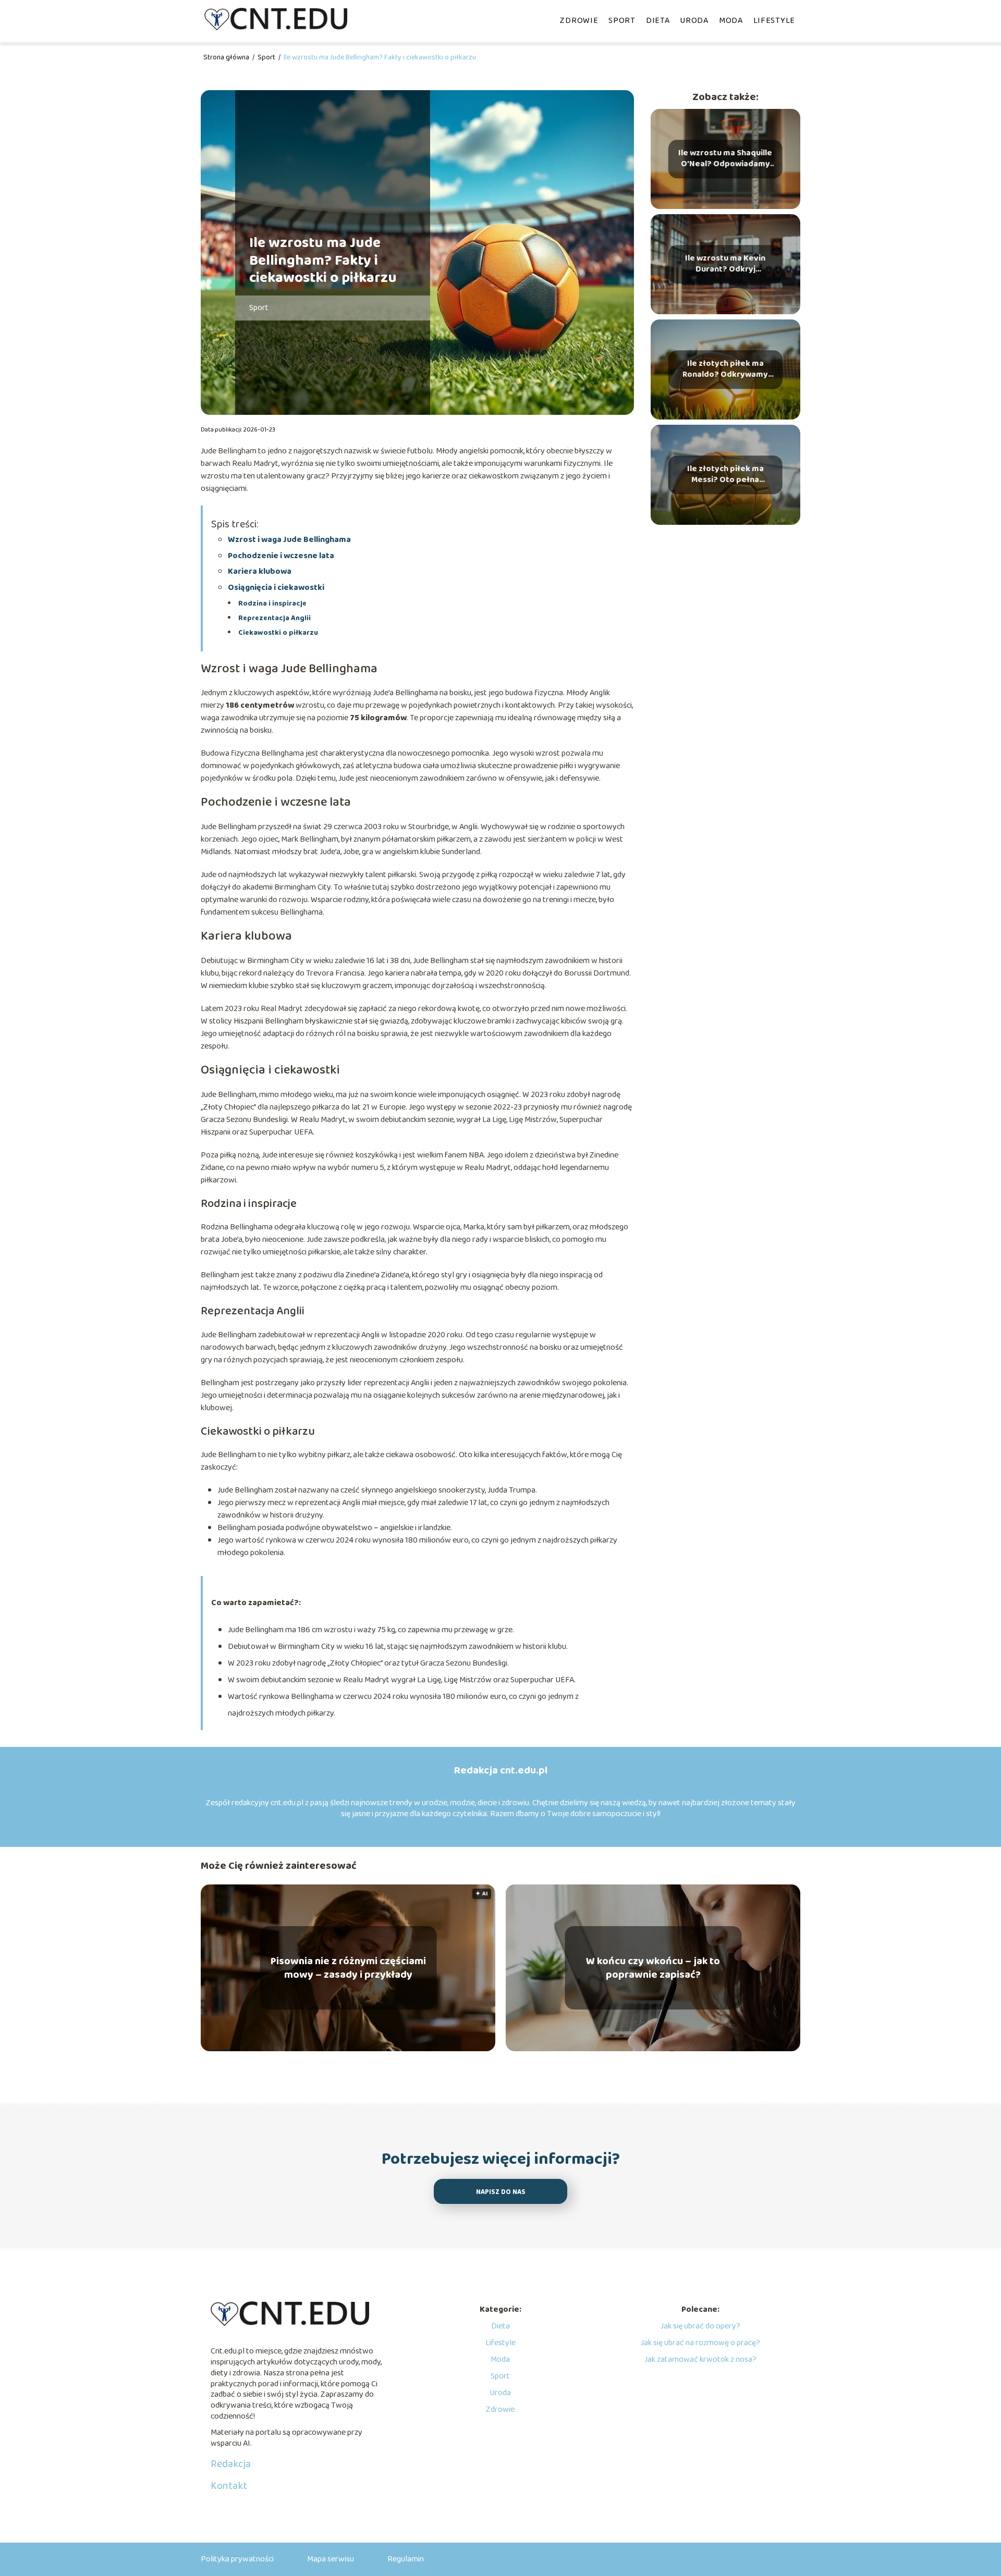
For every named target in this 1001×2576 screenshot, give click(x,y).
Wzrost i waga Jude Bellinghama (289, 540)
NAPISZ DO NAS (501, 2192)
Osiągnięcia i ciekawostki (276, 588)
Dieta (658, 21)
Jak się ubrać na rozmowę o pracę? (700, 2343)
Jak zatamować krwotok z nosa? (700, 2359)
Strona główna (227, 57)
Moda (731, 21)
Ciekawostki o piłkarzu (278, 633)
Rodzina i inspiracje (272, 603)
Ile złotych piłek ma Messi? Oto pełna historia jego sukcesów (725, 475)
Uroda (694, 21)
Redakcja (231, 2464)
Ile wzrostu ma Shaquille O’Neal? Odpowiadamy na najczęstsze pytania (725, 159)
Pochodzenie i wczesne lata (281, 556)
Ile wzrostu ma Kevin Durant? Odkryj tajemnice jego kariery (725, 264)
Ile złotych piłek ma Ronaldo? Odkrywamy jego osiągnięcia (725, 369)
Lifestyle (774, 21)
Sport (622, 21)
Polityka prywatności (237, 2559)
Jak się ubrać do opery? (700, 2326)
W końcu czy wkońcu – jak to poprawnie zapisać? (653, 1968)
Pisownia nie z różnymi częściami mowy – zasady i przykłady (348, 1968)
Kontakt (229, 2486)
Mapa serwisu (331, 2559)
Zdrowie (579, 21)
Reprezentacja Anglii (274, 618)
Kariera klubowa (260, 571)
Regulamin (406, 2559)
